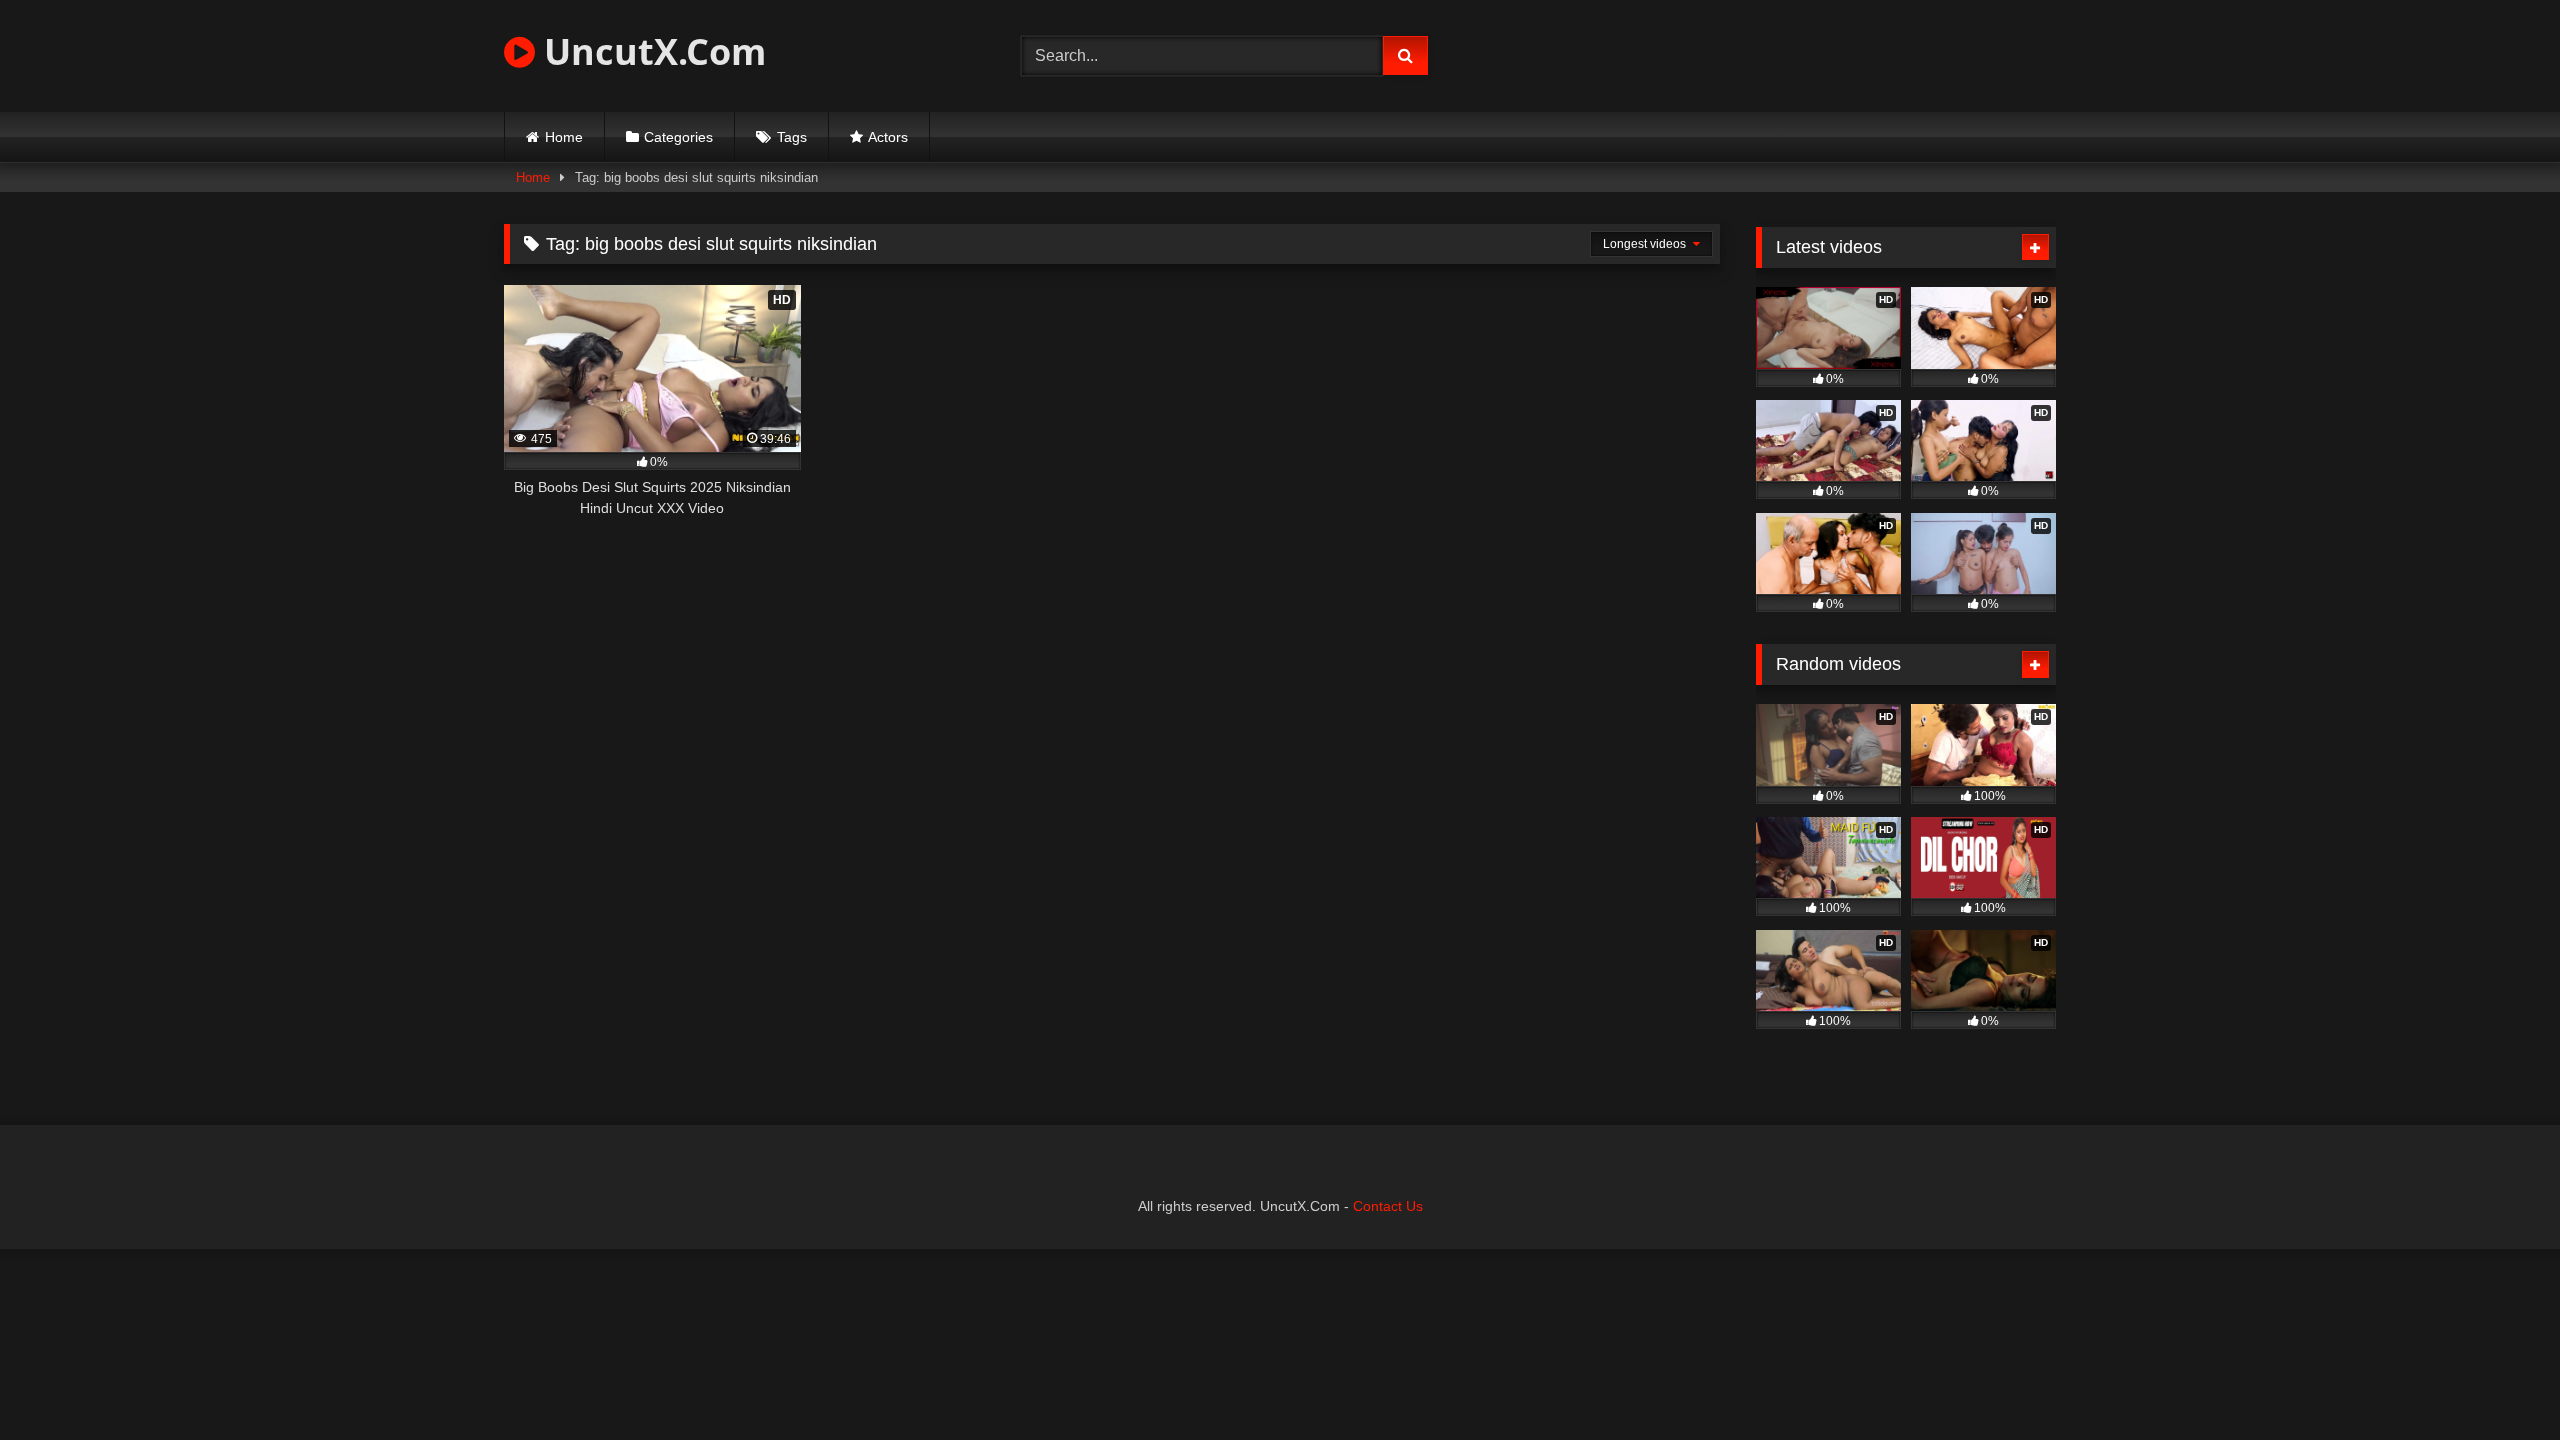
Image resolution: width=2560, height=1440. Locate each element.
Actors (888, 137)
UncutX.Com (650, 51)
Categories (678, 137)
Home (564, 137)
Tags (792, 137)
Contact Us (1388, 1206)
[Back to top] (2498, 1380)
